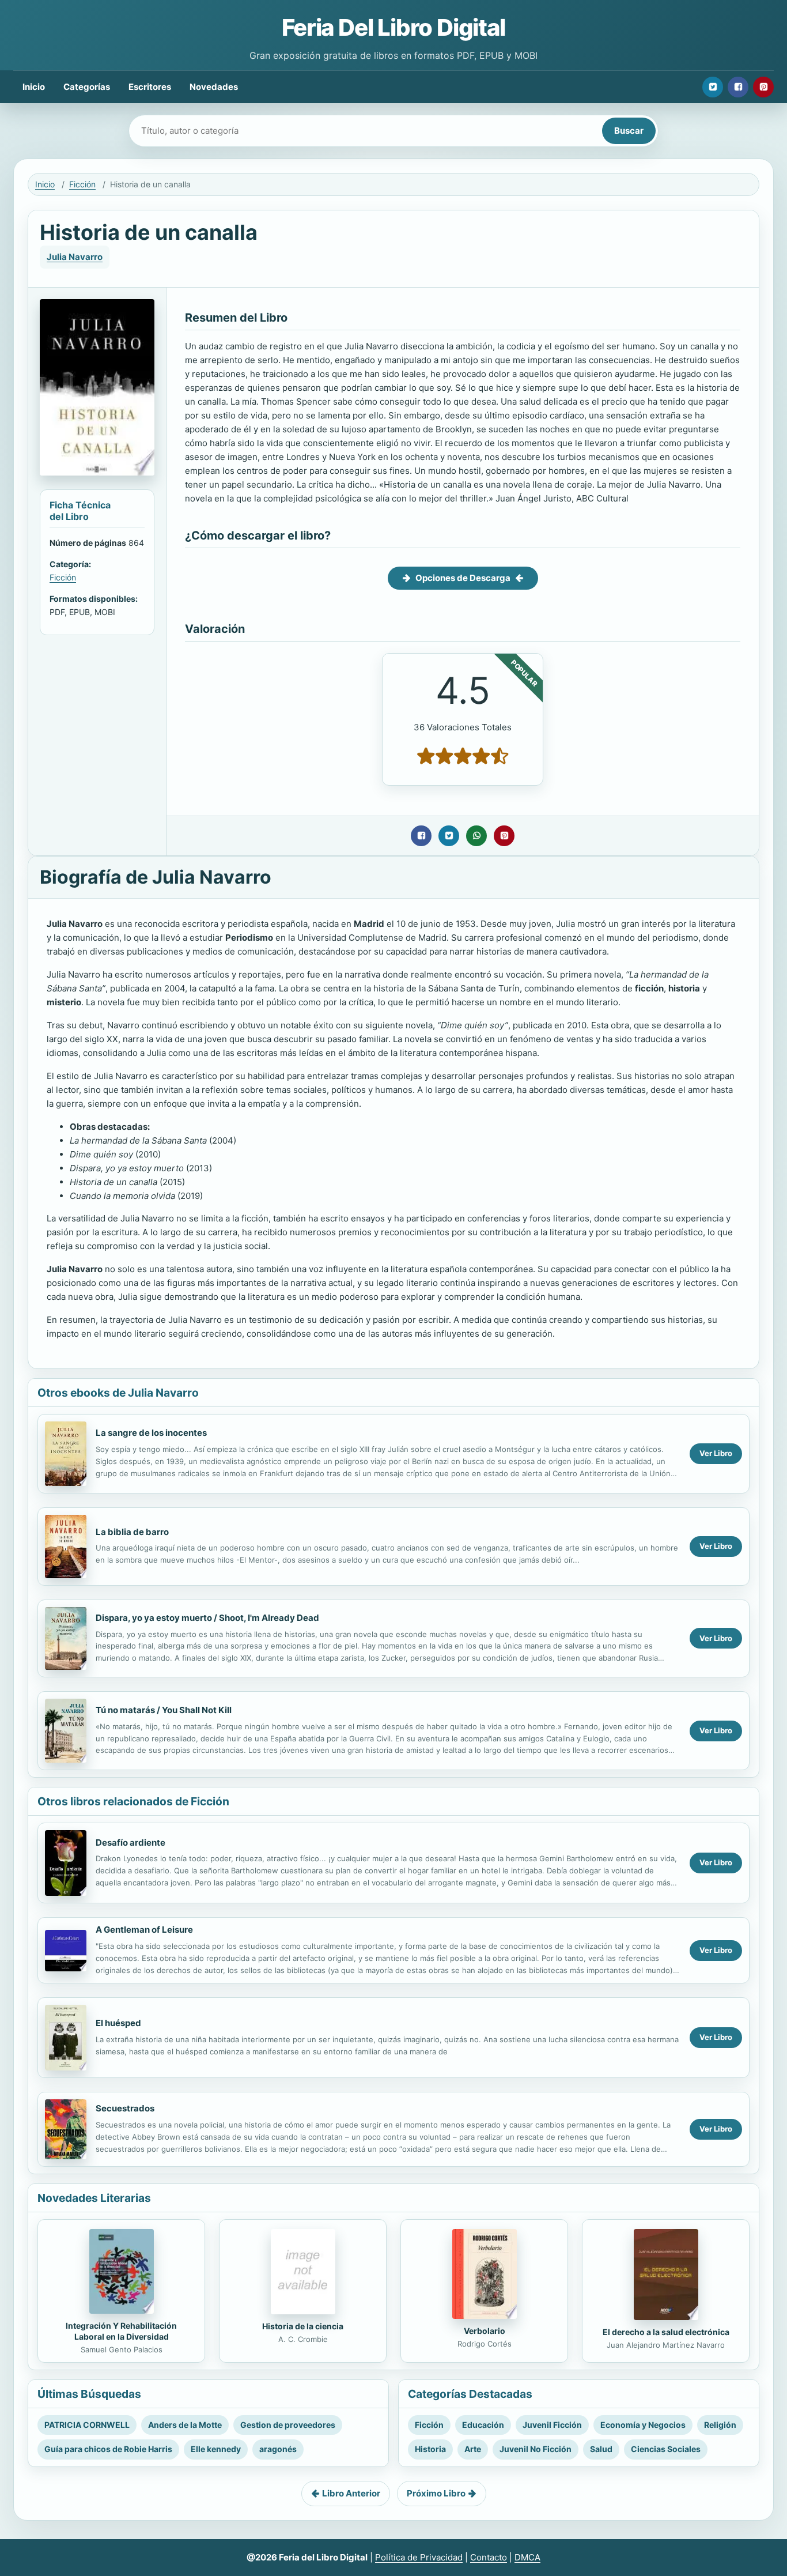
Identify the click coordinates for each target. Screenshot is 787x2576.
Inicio (34, 87)
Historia (430, 2449)
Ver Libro (716, 1453)
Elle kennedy (216, 2449)
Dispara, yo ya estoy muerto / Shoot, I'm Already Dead (207, 1618)
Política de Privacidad (419, 2557)
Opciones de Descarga (463, 578)
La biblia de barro (132, 1532)
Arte (473, 2449)
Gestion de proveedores (288, 2425)
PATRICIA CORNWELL (87, 2425)
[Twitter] (713, 87)
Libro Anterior (351, 2493)
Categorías (87, 87)
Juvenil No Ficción (536, 2449)
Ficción (82, 184)
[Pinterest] (763, 87)
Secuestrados (125, 2108)
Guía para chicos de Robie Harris (108, 2449)
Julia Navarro (75, 257)
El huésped (118, 2023)
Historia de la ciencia (303, 2326)
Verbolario (485, 2331)
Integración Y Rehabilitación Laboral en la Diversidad (121, 2331)
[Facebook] (738, 87)
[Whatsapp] (476, 836)
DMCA (527, 2557)
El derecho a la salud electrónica (666, 2332)
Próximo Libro (436, 2493)
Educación (483, 2425)
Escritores (150, 87)
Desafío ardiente (130, 1843)
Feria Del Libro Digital (393, 27)
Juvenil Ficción (552, 2425)
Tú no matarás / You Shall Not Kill (164, 1710)
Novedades (214, 87)
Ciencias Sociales (666, 2449)
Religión (720, 2425)
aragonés (278, 2449)
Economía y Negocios (643, 2425)
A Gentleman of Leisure (144, 1930)
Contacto (489, 2557)
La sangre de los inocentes (151, 1433)
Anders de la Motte (185, 2425)
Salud (601, 2449)
